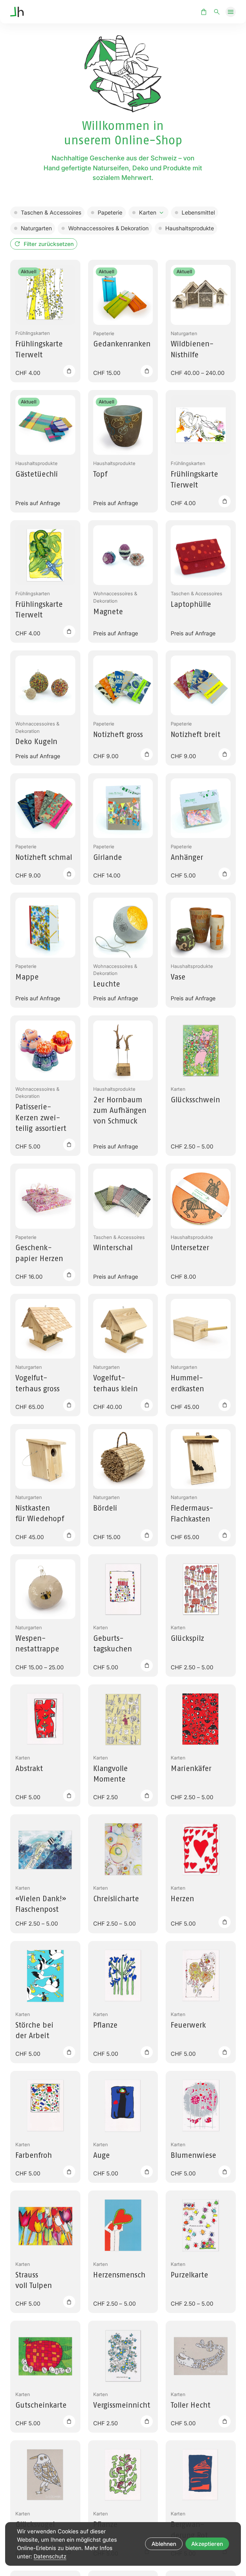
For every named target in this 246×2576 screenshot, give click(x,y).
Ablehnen (164, 2544)
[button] (231, 12)
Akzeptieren (207, 2544)
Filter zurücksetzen (49, 244)
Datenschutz (50, 2556)
